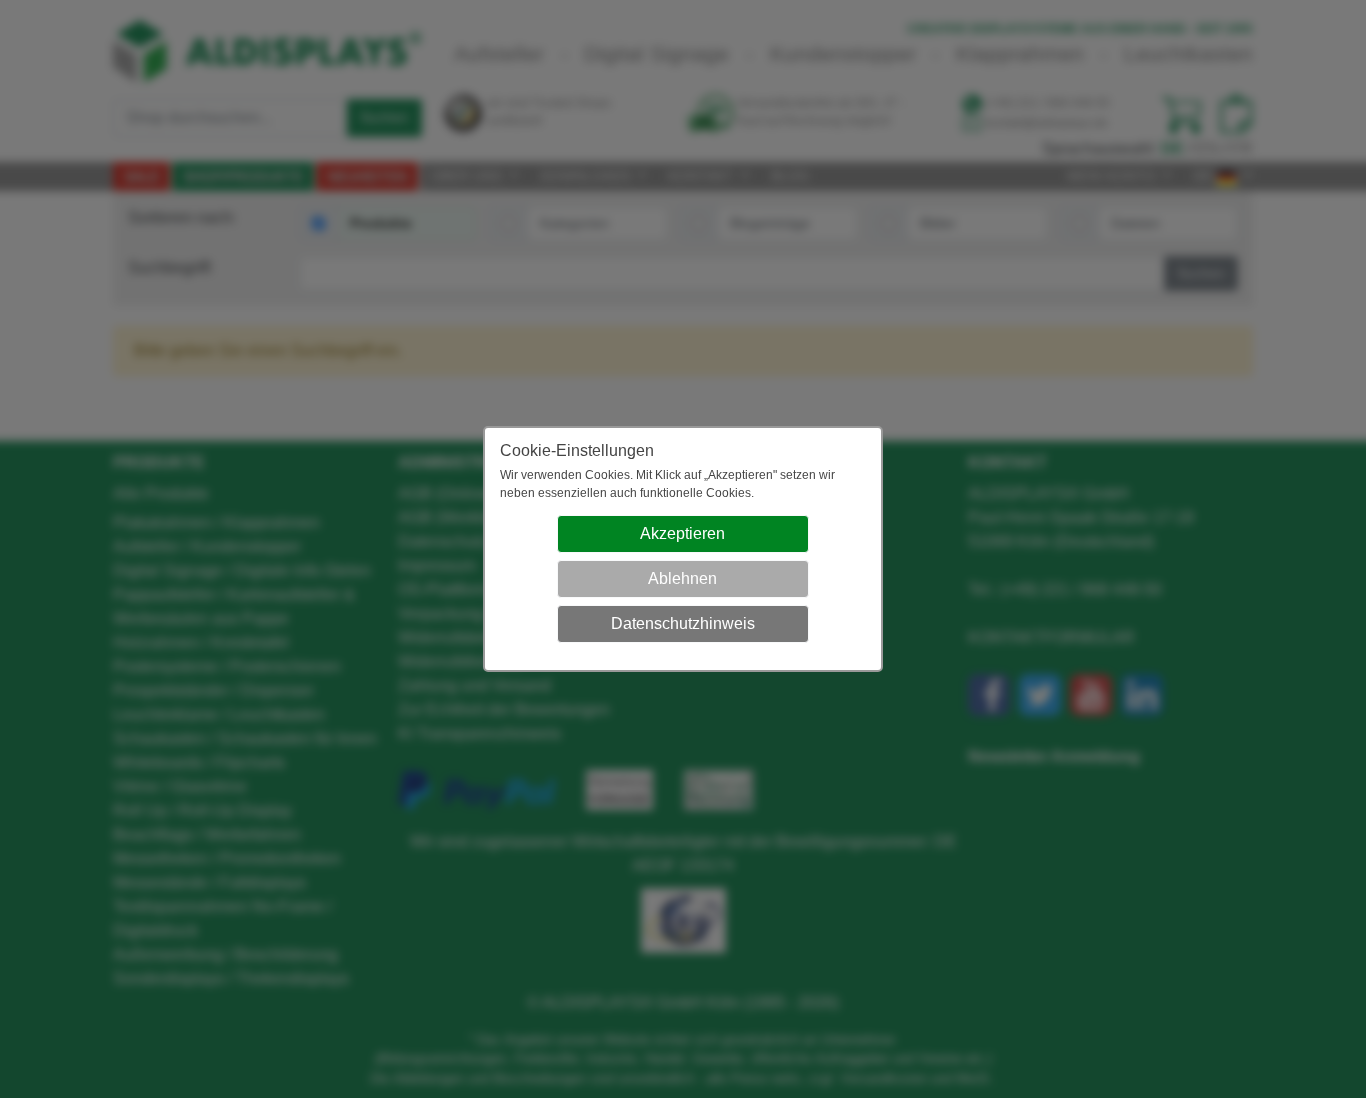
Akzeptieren (682, 533)
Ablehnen (682, 578)
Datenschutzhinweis (683, 623)
